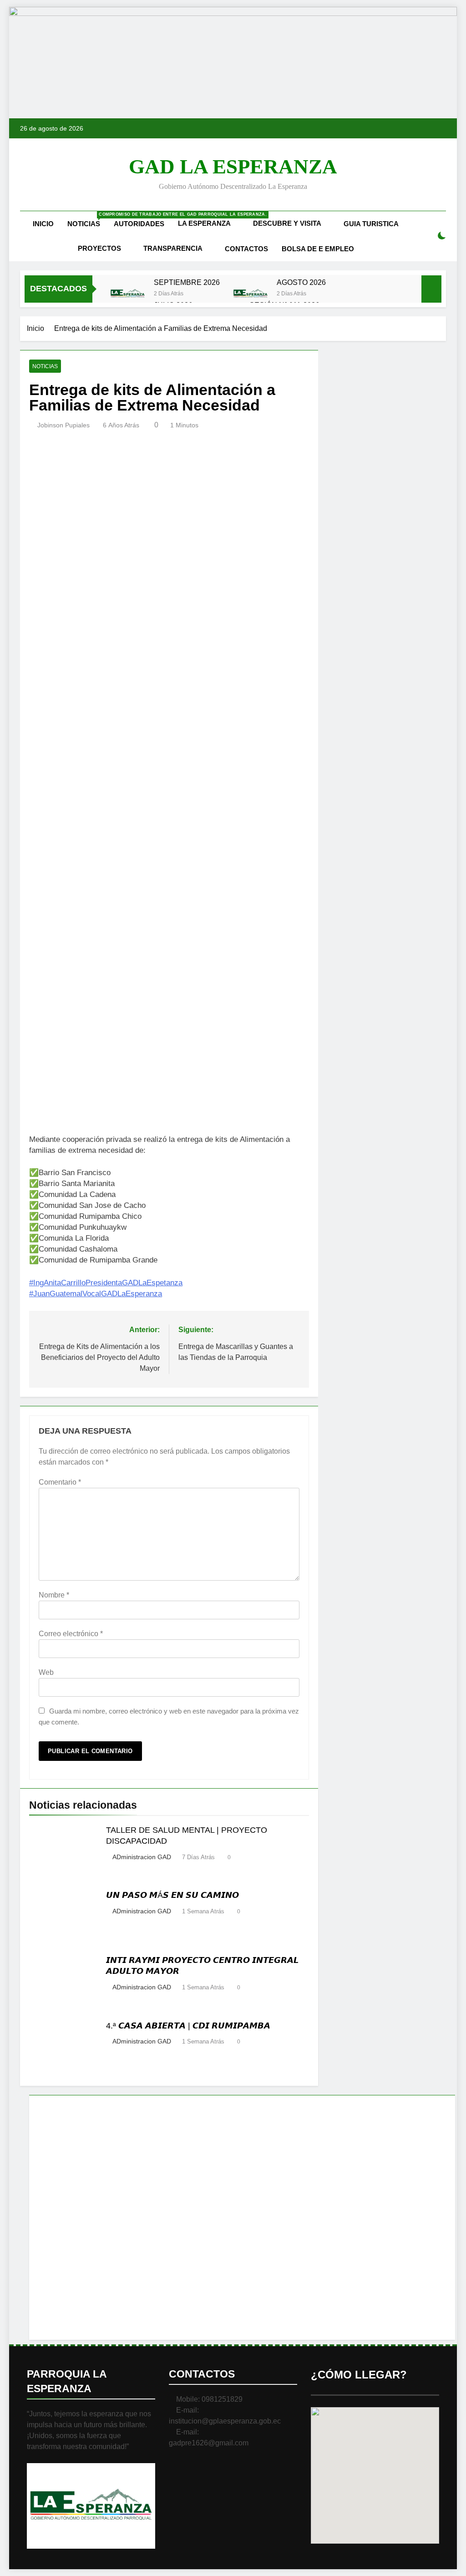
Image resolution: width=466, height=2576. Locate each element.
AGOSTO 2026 (301, 282)
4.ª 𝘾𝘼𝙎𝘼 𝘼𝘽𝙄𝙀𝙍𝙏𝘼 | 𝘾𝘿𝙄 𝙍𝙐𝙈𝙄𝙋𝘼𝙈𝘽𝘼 (188, 2026)
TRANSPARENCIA (173, 248)
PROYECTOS (99, 248)
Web (46, 1672)
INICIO (43, 224)
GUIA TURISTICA (371, 224)
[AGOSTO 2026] (251, 294)
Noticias (45, 366)
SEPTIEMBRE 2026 (187, 282)
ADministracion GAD (142, 1857)
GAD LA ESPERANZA (233, 167)
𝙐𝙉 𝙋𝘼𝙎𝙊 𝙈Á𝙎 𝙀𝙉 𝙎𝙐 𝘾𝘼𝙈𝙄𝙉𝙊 (172, 1895)
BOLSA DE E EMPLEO (318, 249)
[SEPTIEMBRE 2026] (128, 294)
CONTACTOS (246, 249)
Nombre (54, 1595)
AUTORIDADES (139, 224)
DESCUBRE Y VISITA (287, 223)
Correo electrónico (71, 1634)
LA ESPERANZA (204, 223)
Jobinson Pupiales (63, 425)
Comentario (60, 1482)
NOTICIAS (87, 220)
